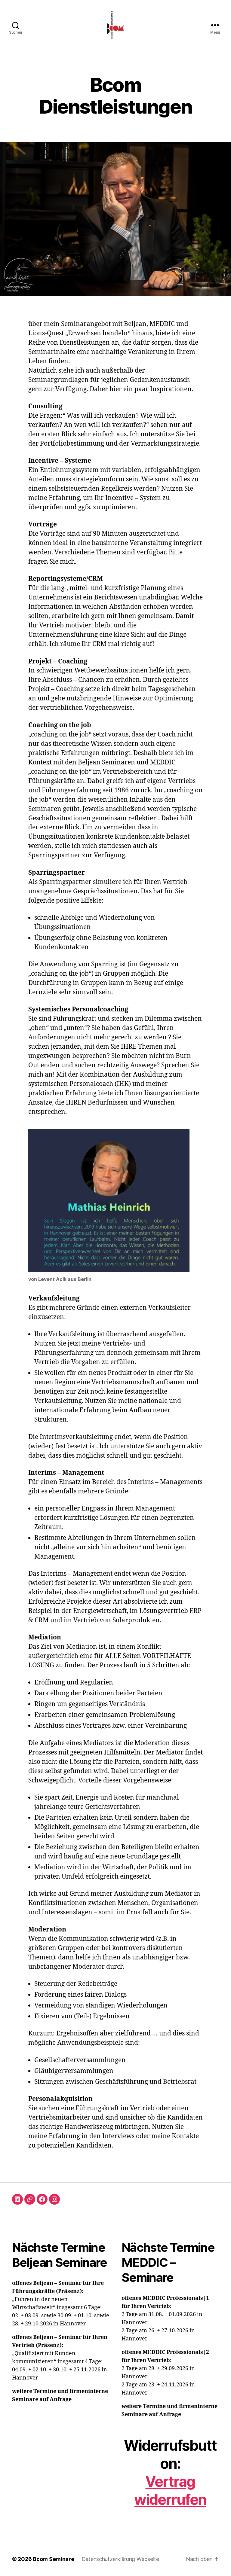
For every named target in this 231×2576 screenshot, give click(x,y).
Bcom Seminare (54, 2559)
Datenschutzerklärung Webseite (120, 2559)
